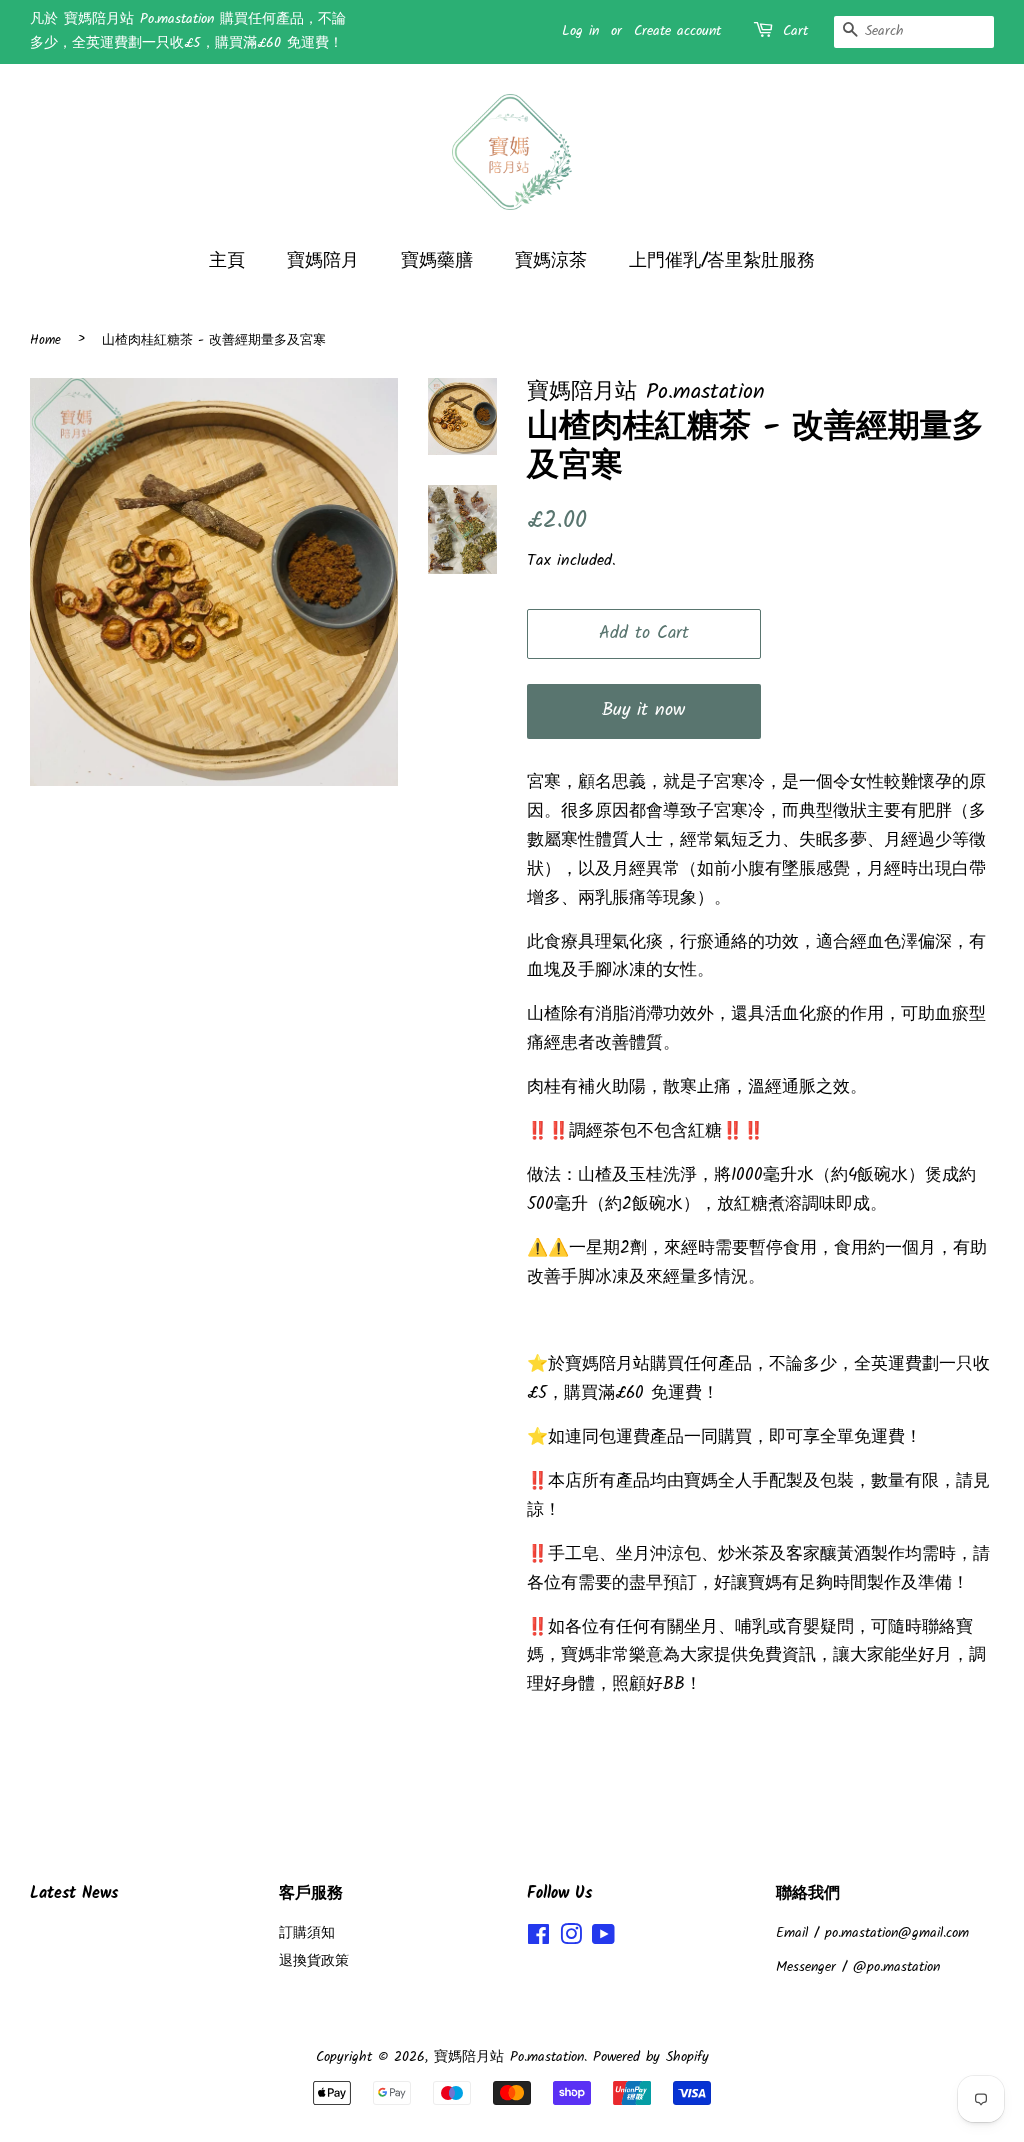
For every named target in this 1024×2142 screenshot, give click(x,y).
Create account (677, 31)
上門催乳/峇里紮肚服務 (722, 261)
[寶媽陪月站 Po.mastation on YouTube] (603, 1939)
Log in (580, 31)
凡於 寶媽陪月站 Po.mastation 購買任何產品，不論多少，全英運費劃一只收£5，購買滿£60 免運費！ (188, 31)
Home (45, 340)
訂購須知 (307, 1933)
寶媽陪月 (323, 261)
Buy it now (643, 710)
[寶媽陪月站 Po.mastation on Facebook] (538, 1939)
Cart (795, 31)
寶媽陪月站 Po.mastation (509, 2057)
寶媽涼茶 (551, 261)
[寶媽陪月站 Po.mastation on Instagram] (571, 1939)
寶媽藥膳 (437, 261)
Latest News (74, 1893)
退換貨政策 (314, 1961)
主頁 (227, 261)
